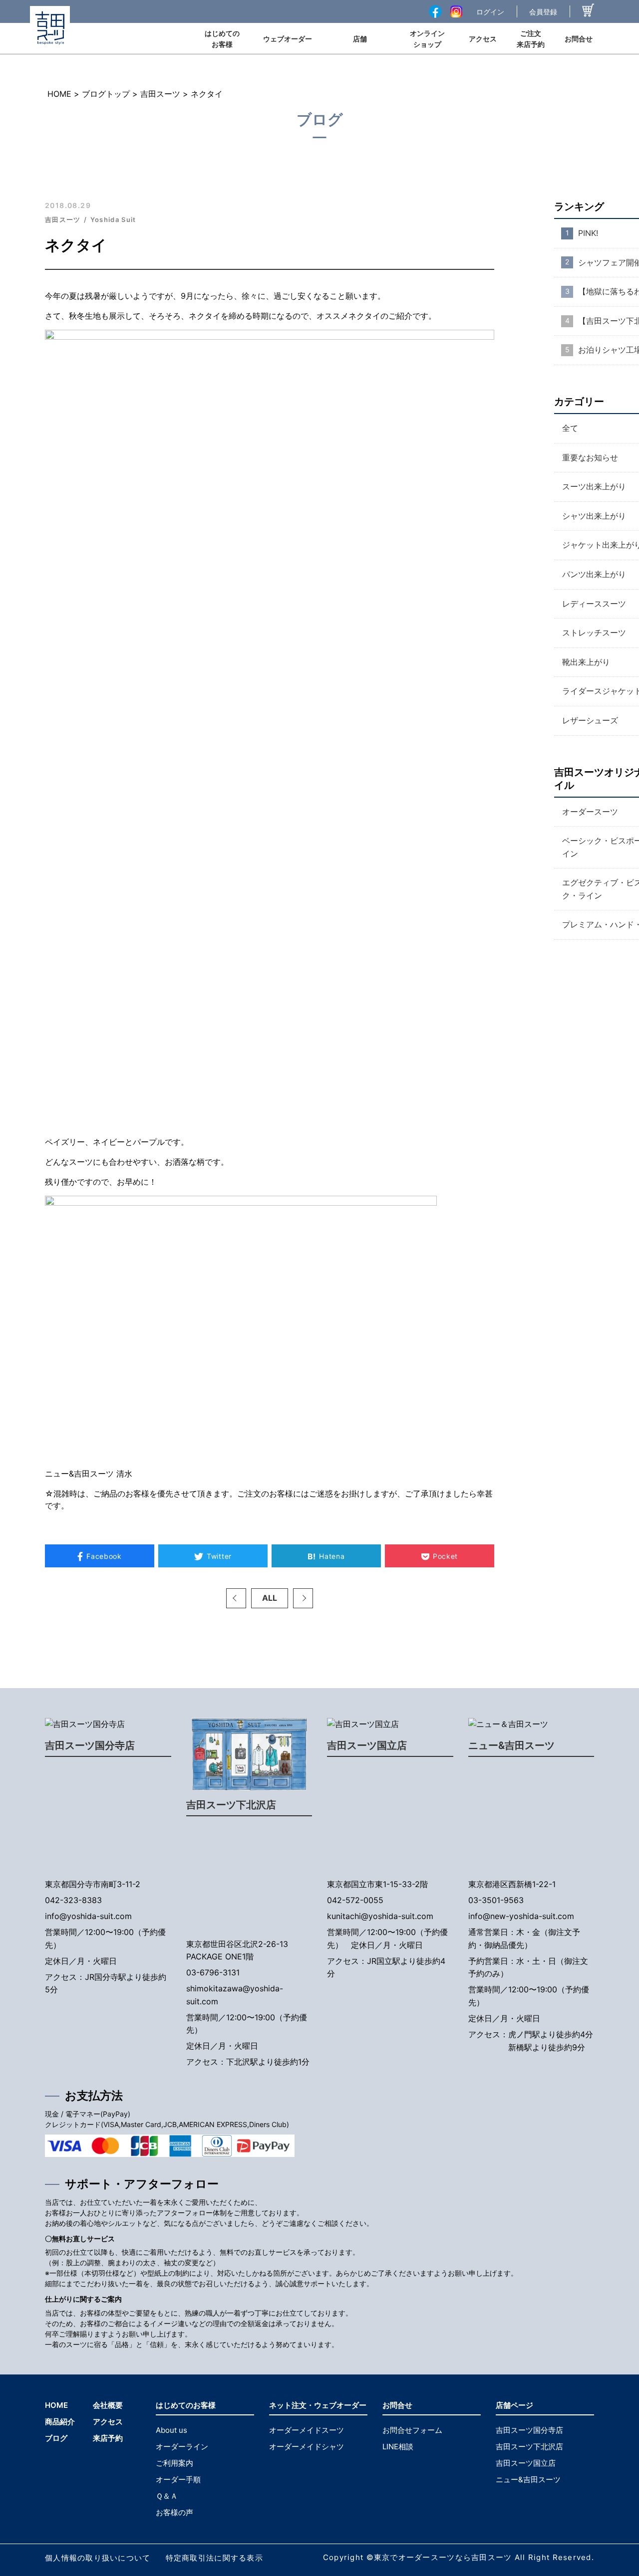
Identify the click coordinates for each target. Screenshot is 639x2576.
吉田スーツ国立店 (367, 1745)
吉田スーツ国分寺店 (90, 1745)
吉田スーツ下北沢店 (231, 1805)
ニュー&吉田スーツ (511, 1745)
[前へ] (236, 1598)
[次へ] (303, 1598)
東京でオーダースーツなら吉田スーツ (443, 2557)
